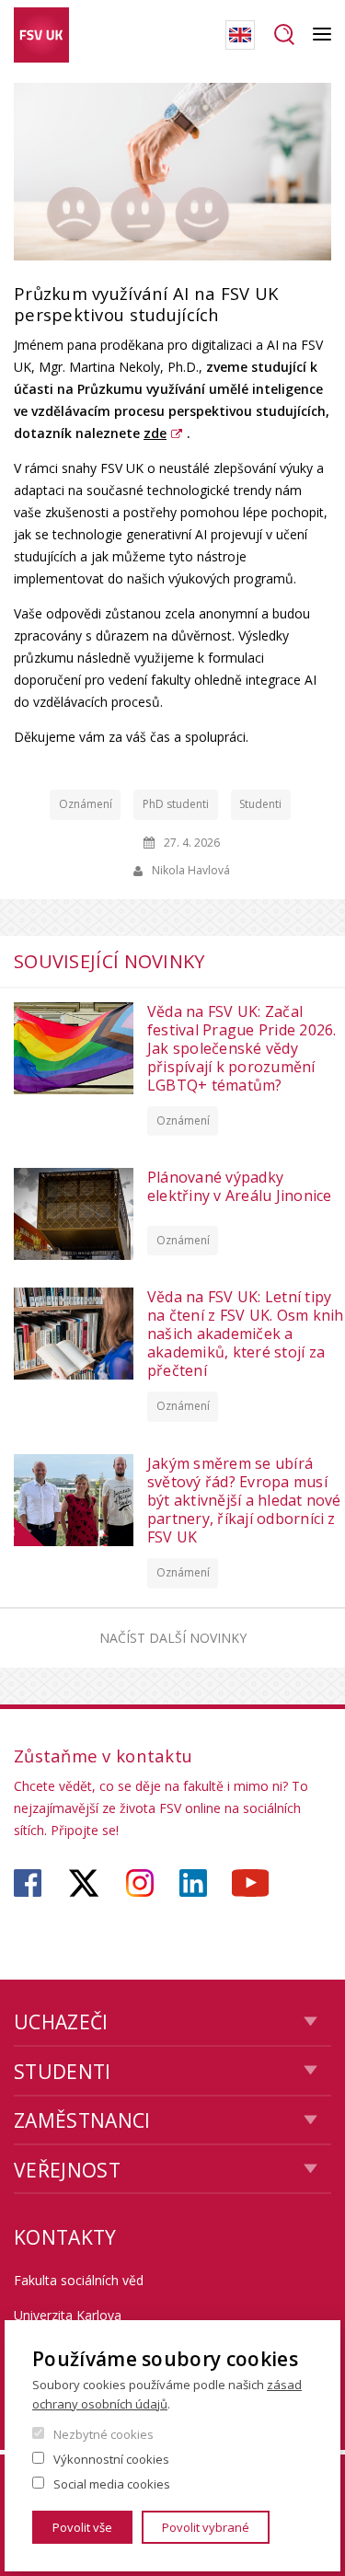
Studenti (260, 804)
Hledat (284, 35)
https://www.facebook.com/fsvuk (28, 1883)
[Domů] (41, 35)
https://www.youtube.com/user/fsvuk (250, 1883)
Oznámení (86, 804)
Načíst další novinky (173, 1638)
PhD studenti (176, 804)
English (240, 35)
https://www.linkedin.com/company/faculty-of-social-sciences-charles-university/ (193, 1883)
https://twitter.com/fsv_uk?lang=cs (84, 1883)
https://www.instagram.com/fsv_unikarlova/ (140, 1883)
